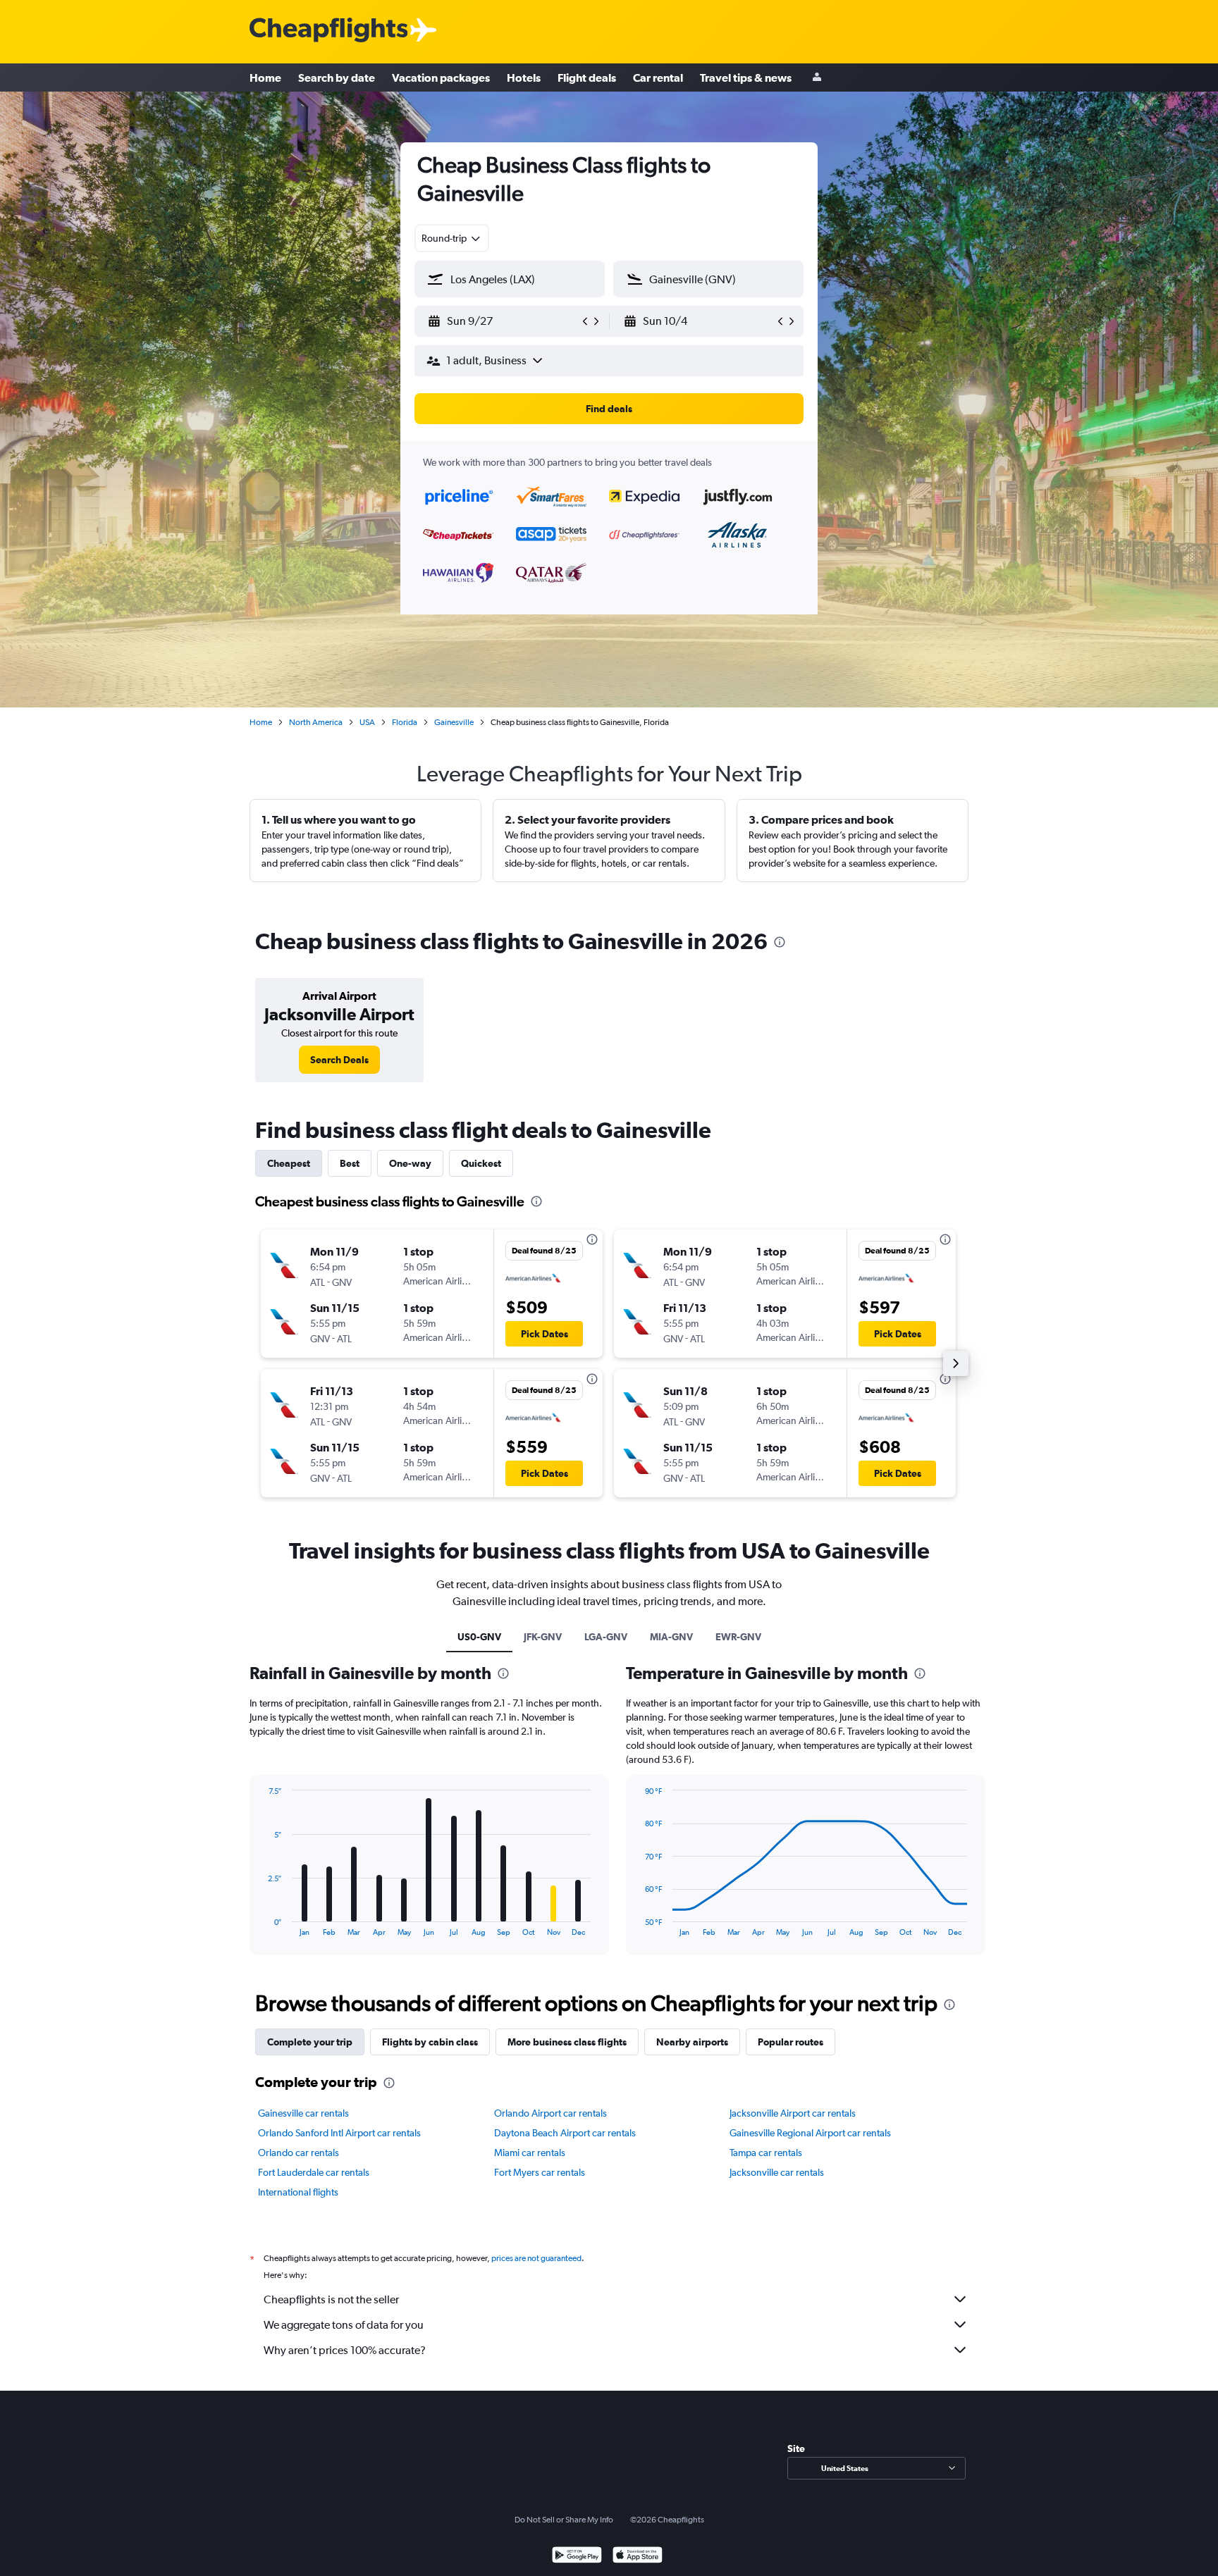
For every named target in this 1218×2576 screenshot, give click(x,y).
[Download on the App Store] (638, 2557)
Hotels (524, 78)
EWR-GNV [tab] (738, 1637)
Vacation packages (441, 78)
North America (316, 722)
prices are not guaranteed (536, 2258)
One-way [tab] (410, 1163)
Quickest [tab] (481, 1163)
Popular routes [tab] (791, 2042)
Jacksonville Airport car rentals (793, 2113)
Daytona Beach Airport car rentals (565, 2133)
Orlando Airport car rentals (550, 2113)
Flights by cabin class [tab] (430, 2042)
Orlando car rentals (299, 2153)
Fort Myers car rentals (540, 2172)
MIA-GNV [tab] (671, 1637)
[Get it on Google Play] (577, 2557)
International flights (298, 2192)
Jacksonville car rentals (777, 2172)
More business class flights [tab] (567, 2042)
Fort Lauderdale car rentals (314, 2172)
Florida (405, 722)
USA (367, 722)
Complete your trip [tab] (310, 2042)
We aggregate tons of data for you (344, 2325)
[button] (503, 321)
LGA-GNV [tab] (606, 1637)
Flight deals (587, 78)
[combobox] (452, 238)
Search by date (337, 78)
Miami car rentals (530, 2153)
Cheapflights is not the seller (331, 2299)
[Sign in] (817, 78)
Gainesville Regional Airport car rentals (810, 2133)
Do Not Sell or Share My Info (564, 2520)
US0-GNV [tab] (479, 1637)
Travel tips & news (746, 78)
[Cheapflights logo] (328, 31)
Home (265, 78)
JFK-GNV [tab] (543, 1637)
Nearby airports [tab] (692, 2042)
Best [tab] (350, 1163)
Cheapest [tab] (289, 1163)
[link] (339, 1060)
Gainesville (454, 722)
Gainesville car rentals (303, 2113)
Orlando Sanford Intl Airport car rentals (339, 2133)
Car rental (658, 78)
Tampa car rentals (766, 2153)
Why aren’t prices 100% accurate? (345, 2350)
